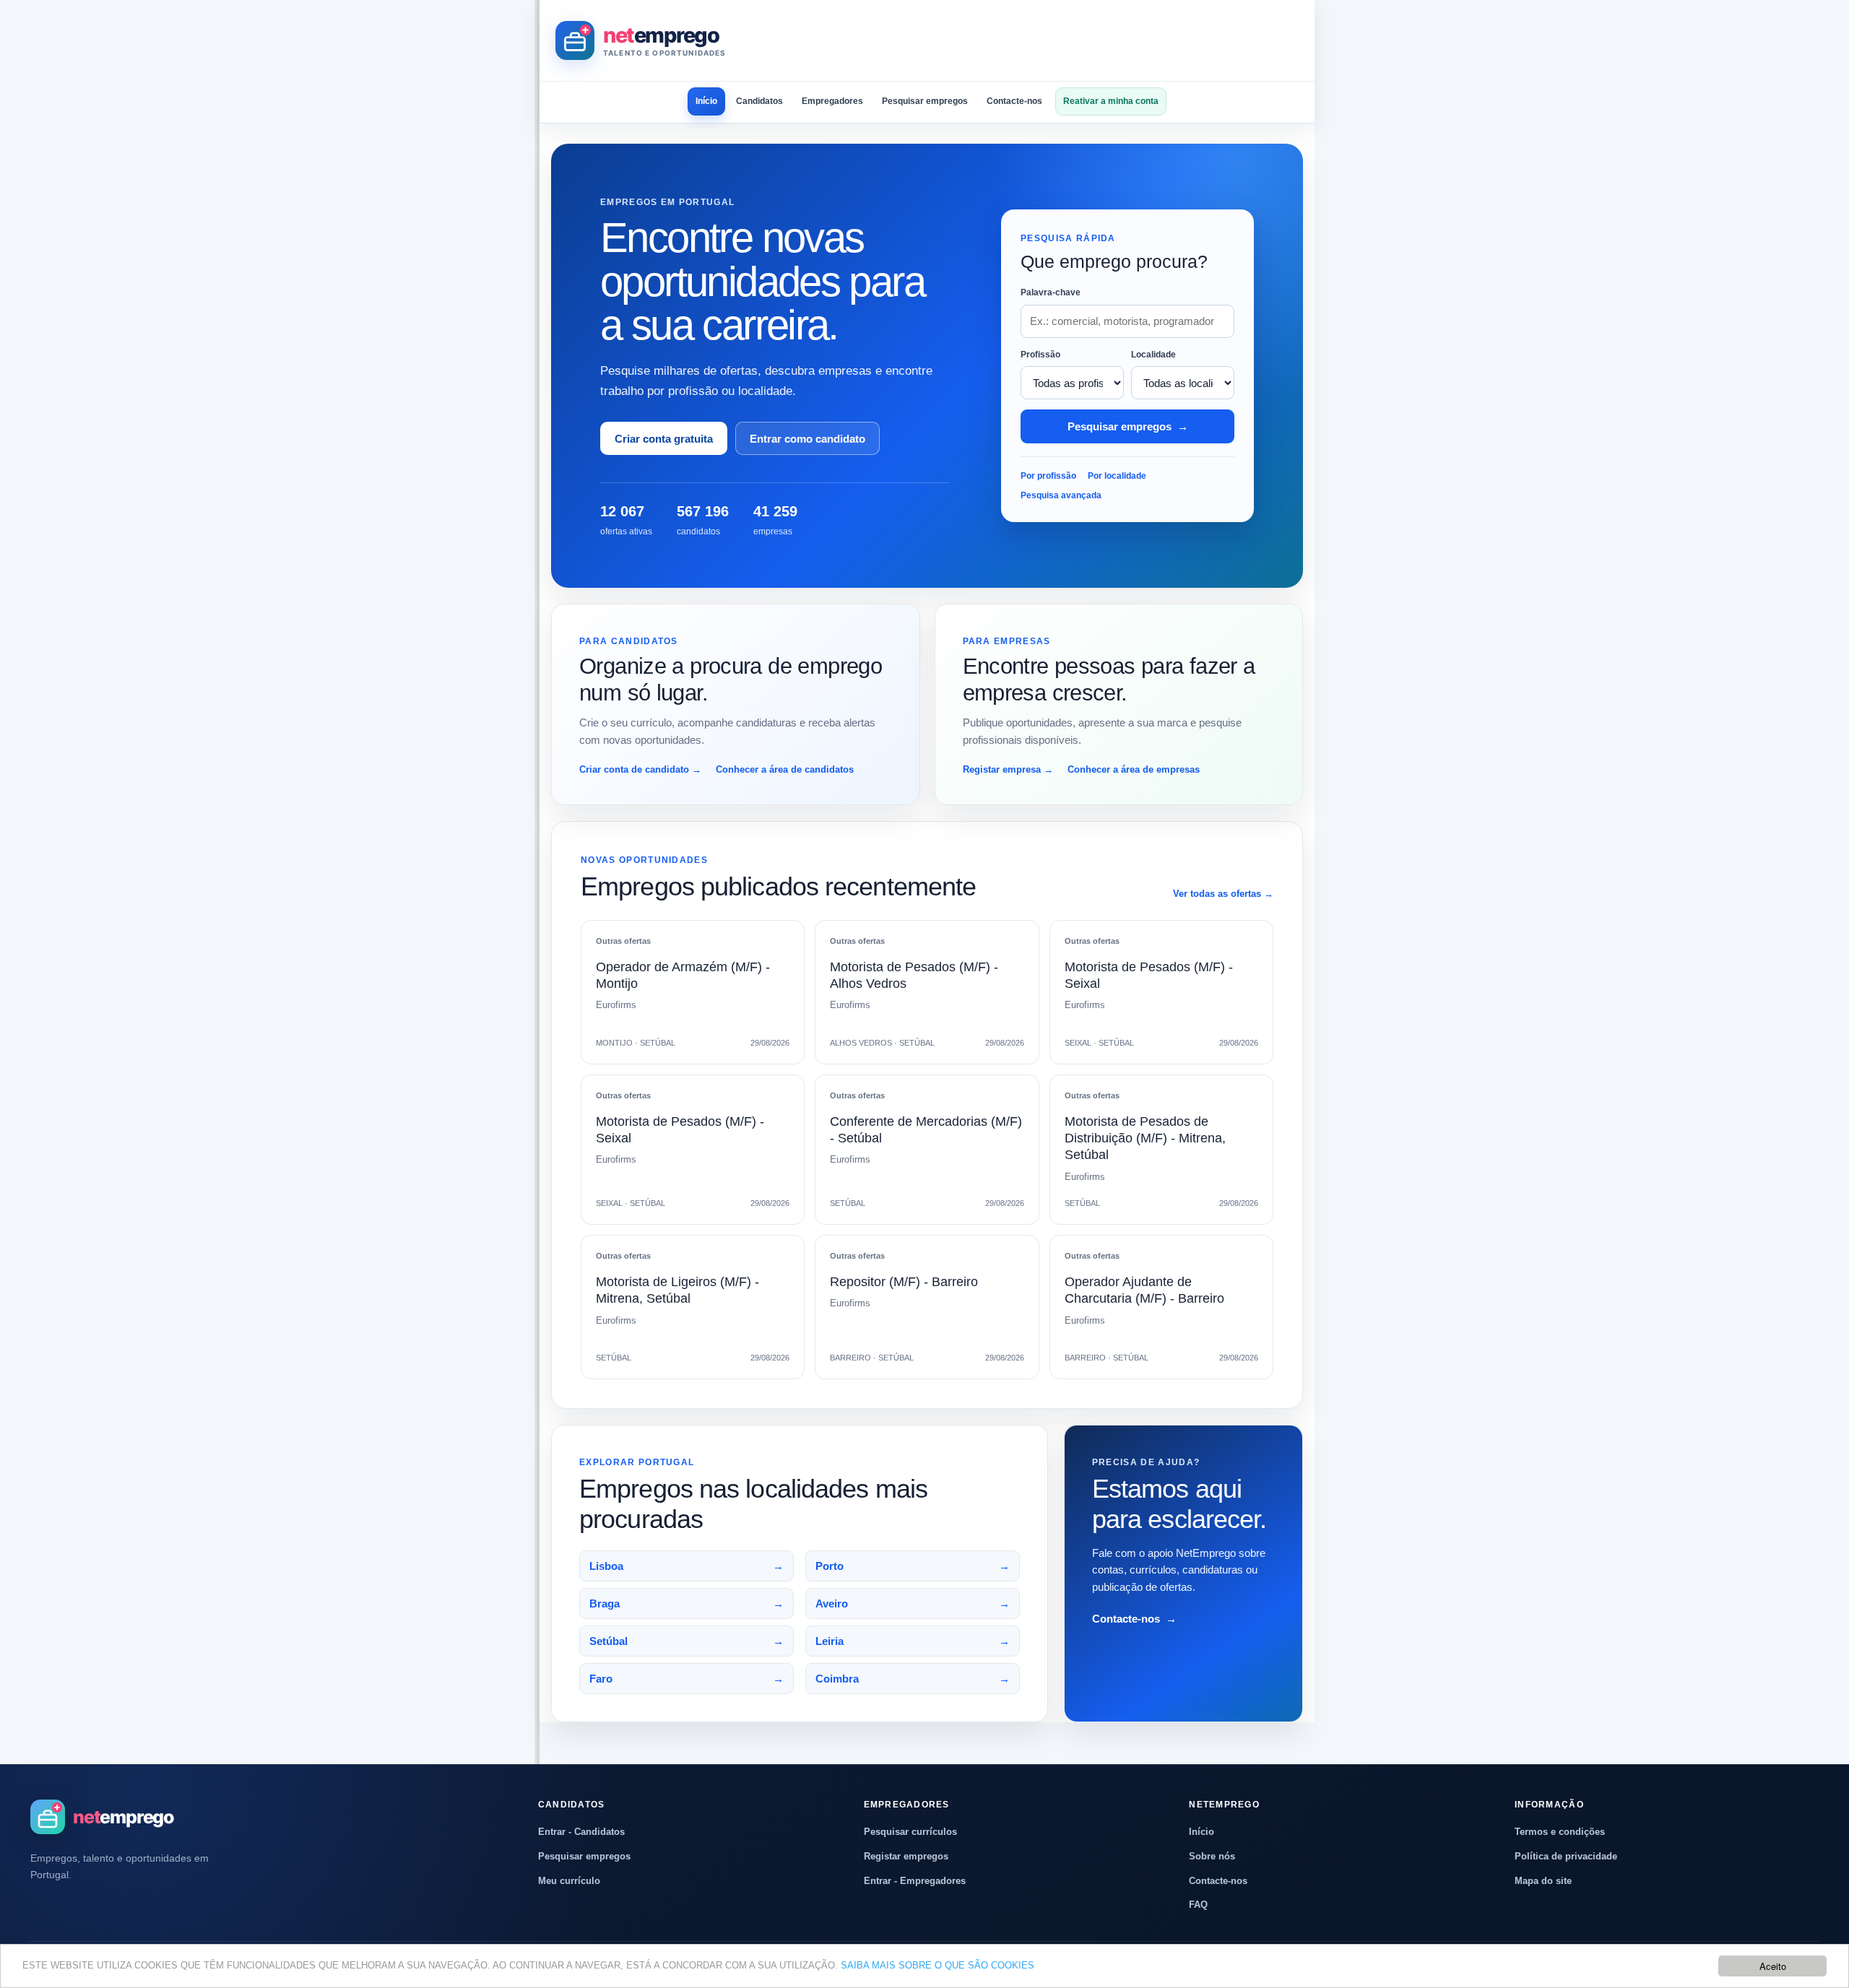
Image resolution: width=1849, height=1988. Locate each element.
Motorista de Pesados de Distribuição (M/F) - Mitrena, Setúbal (1145, 1138)
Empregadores (832, 101)
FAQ (1198, 1905)
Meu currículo (569, 1881)
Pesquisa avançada (1061, 495)
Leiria (913, 1641)
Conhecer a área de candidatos (785, 769)
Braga (687, 1603)
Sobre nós (1212, 1856)
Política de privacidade (1566, 1856)
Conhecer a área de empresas (1134, 769)
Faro (687, 1679)
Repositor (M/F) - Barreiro (904, 1282)
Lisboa (687, 1566)
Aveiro (913, 1603)
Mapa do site (1543, 1881)
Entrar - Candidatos (581, 1832)
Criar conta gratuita (664, 439)
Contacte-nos (1014, 101)
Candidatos (759, 101)
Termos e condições (1560, 1832)
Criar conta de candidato (640, 769)
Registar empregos (906, 1856)
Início (706, 101)
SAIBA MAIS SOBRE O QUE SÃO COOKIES (938, 1965)
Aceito (1773, 1966)
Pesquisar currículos (910, 1832)
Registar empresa (1008, 769)
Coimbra (913, 1679)
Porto (913, 1566)
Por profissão (1048, 476)
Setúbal (687, 1641)
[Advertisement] (1036, 40)
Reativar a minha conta (1111, 101)
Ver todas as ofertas (1223, 894)
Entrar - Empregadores (915, 1881)
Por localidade (1117, 476)
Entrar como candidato (807, 439)
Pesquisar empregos (925, 101)
